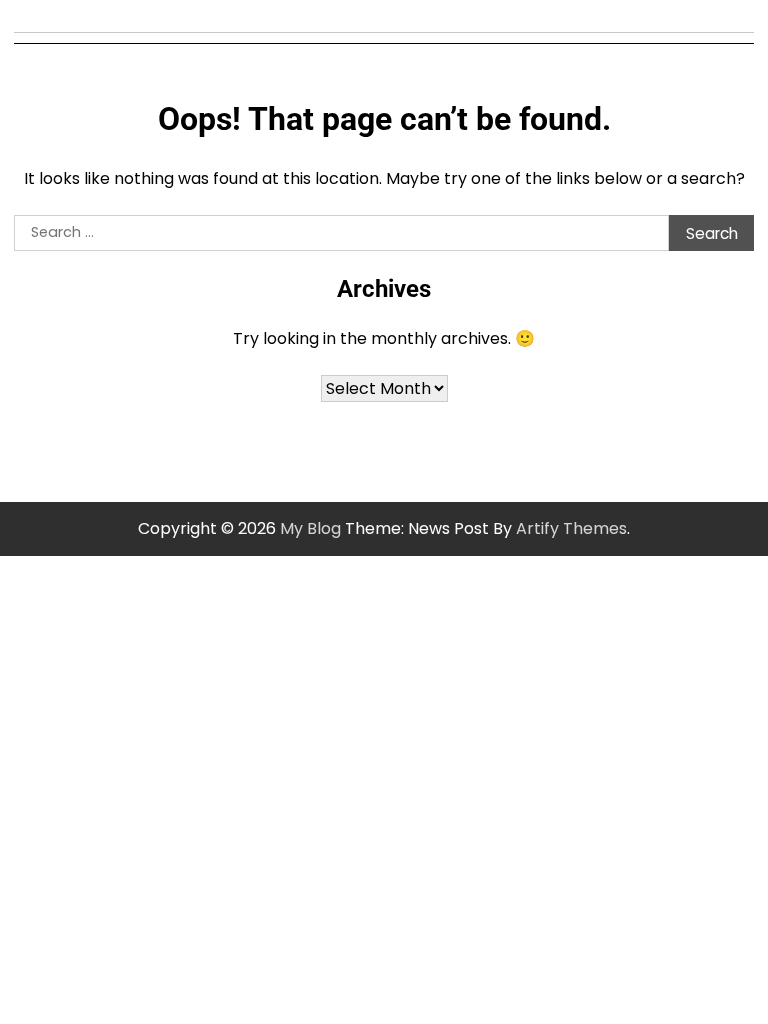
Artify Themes (571, 528)
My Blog (310, 528)
